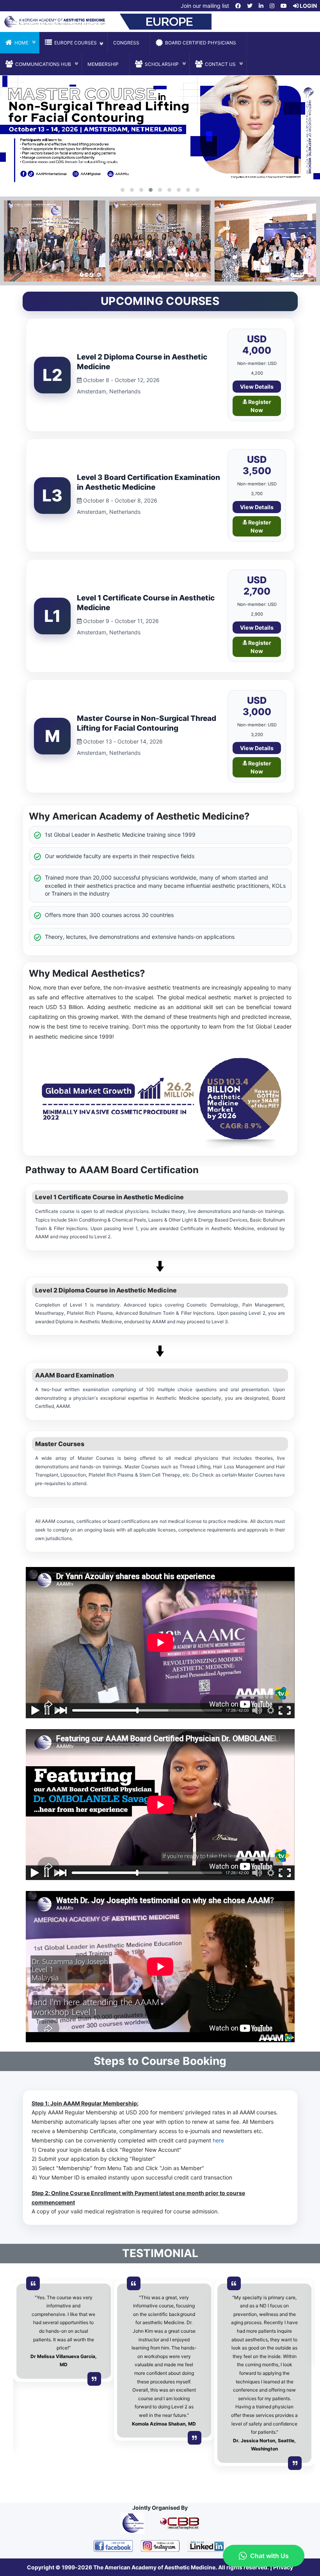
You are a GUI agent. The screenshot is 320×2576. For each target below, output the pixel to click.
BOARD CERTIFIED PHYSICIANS (201, 43)
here (218, 2140)
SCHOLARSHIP (162, 64)
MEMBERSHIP (103, 64)
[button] (238, 6)
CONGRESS (126, 43)
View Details (257, 387)
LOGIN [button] (308, 6)
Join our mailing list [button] (204, 6)
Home (21, 43)
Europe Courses (76, 43)
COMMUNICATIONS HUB (43, 64)
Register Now (259, 406)
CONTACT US (220, 64)
